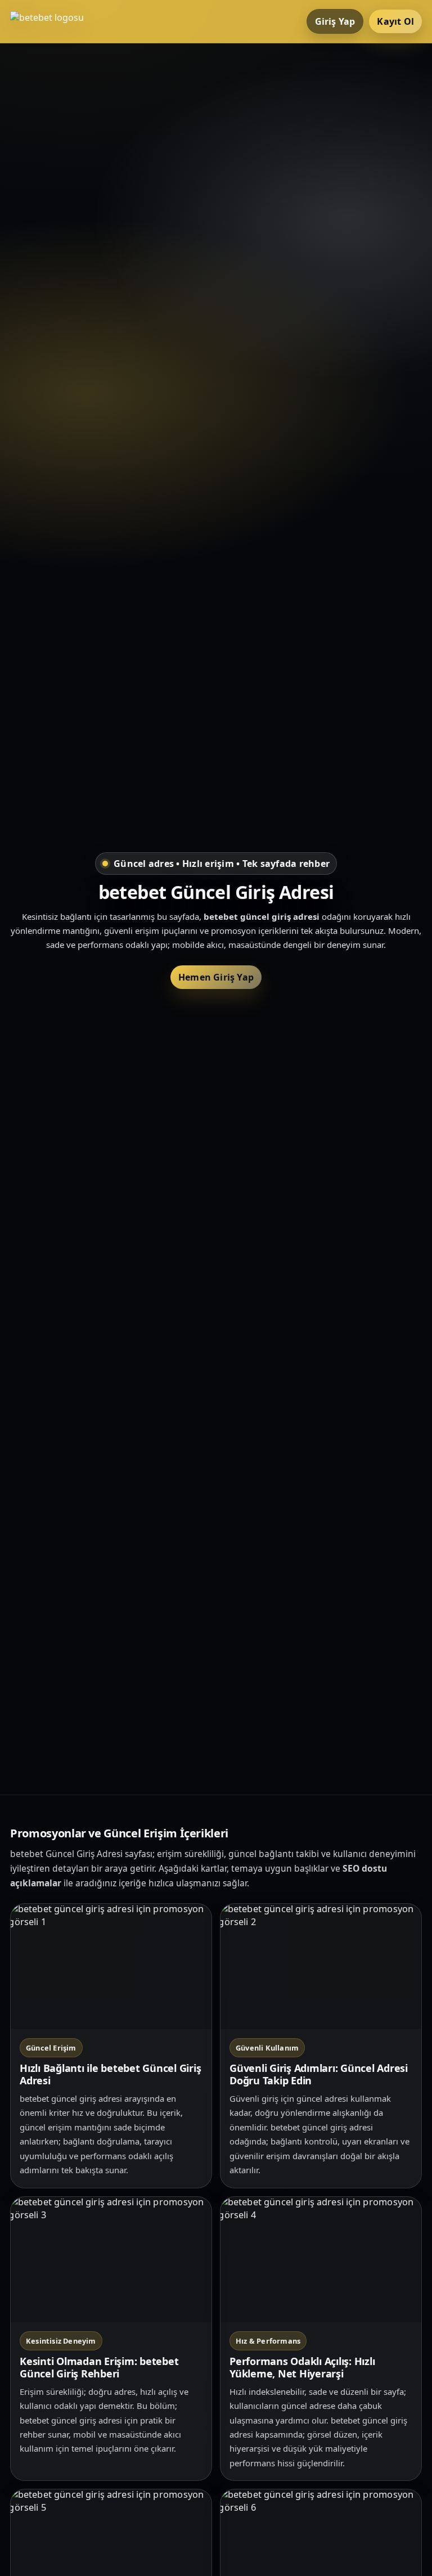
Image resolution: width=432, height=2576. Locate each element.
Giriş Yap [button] (335, 21)
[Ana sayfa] (55, 21)
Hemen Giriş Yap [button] (216, 977)
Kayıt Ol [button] (395, 21)
